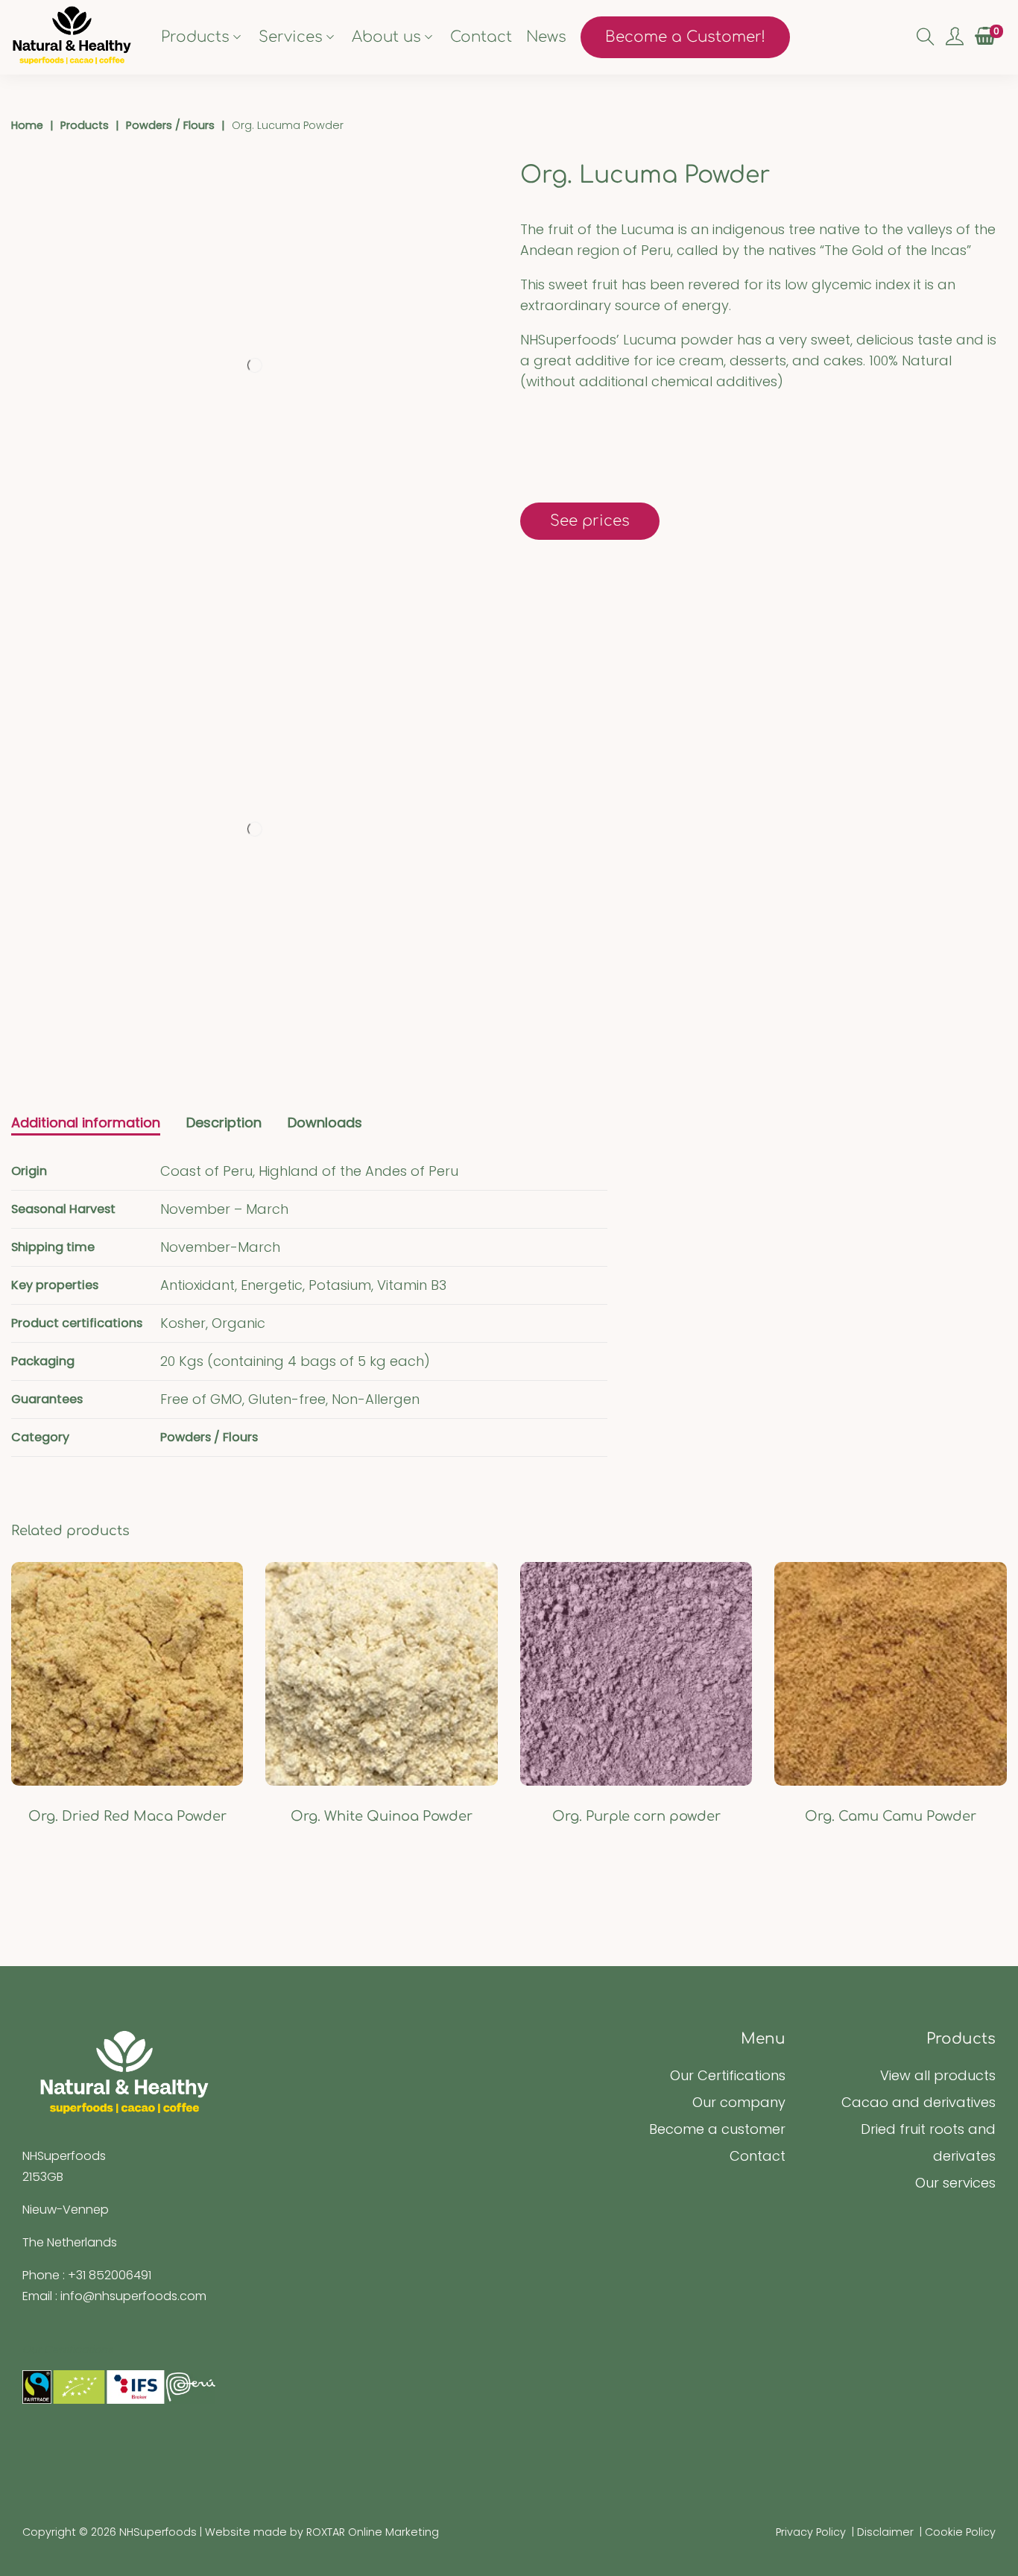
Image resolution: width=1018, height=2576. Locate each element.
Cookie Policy (960, 2532)
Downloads (325, 1122)
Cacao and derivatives (919, 2102)
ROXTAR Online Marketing (373, 2532)
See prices (590, 521)
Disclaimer (885, 2532)
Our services (955, 2183)
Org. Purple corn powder (636, 1816)
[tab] (86, 1124)
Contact (758, 2156)
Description (224, 1122)
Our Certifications (728, 2075)
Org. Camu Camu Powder (891, 1816)
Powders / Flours (170, 125)
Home (27, 125)
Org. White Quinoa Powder (382, 1816)
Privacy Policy (811, 2532)
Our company (739, 2102)
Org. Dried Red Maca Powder (127, 1816)
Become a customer (717, 2129)
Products (85, 125)
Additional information (86, 1122)
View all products (938, 2075)
